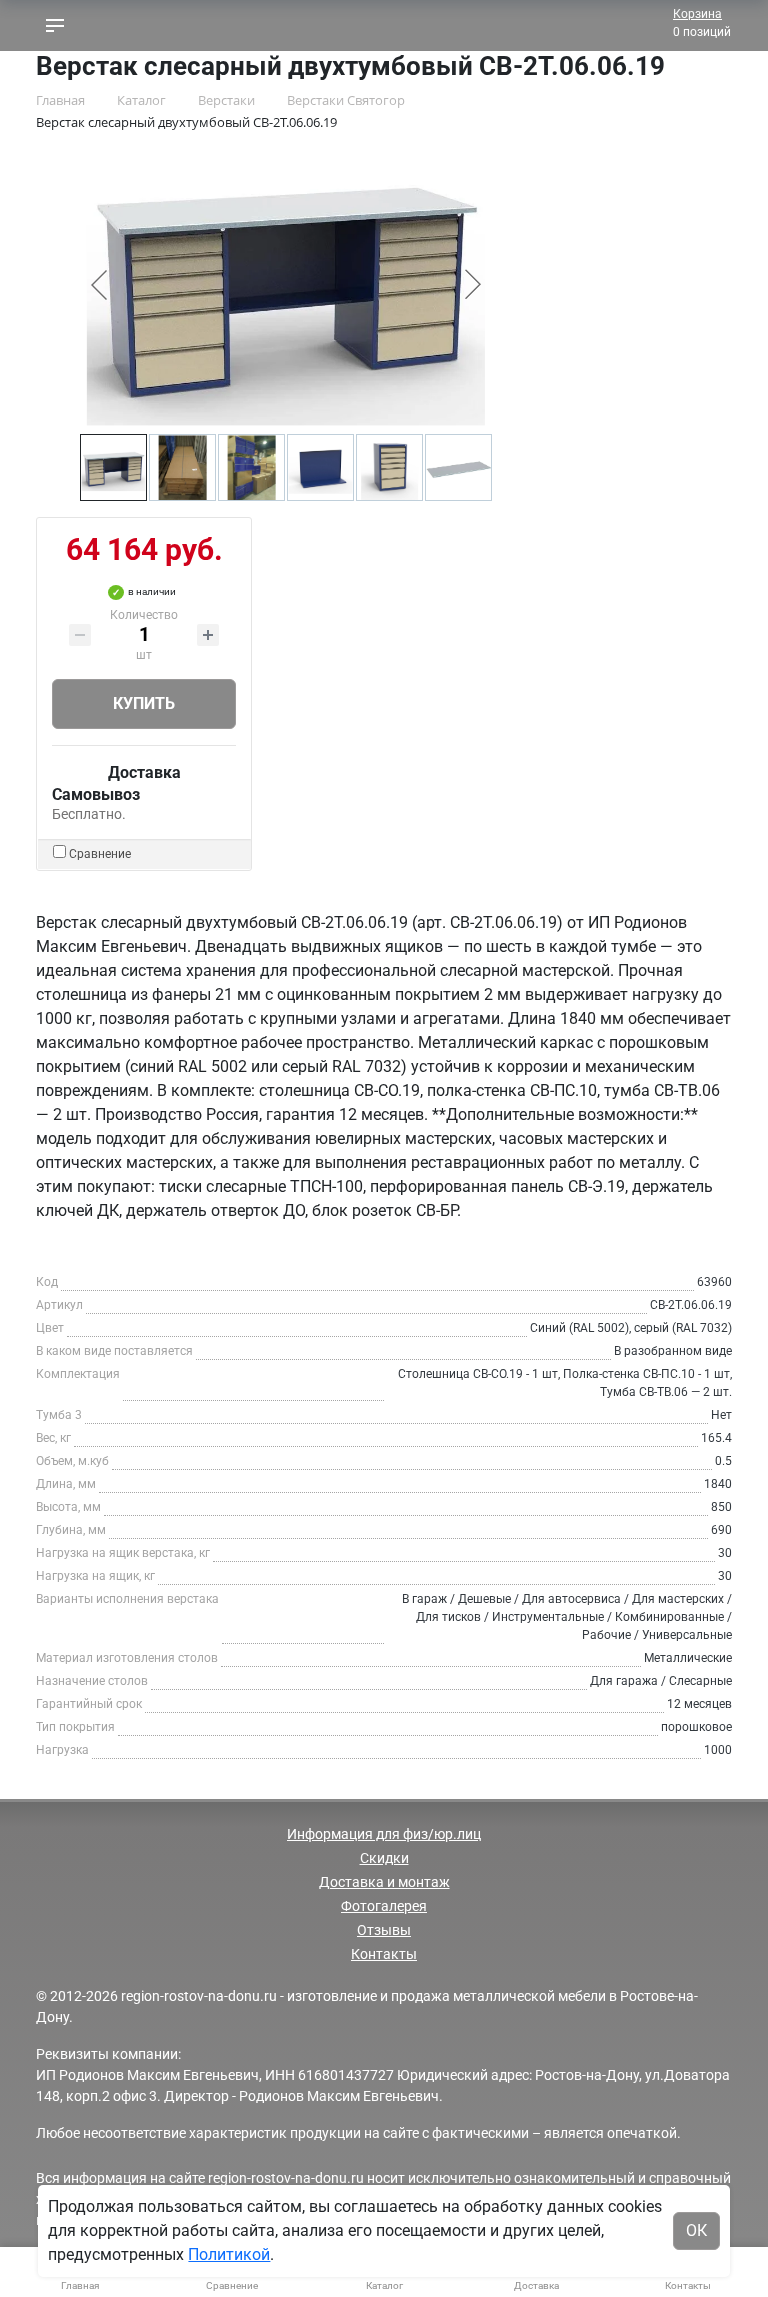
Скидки (384, 1858)
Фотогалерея (384, 1906)
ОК (696, 2230)
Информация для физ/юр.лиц (384, 1834)
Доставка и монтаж (384, 1882)
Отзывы (384, 1930)
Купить (144, 703)
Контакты (384, 1954)
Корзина (697, 14)
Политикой (229, 2254)
